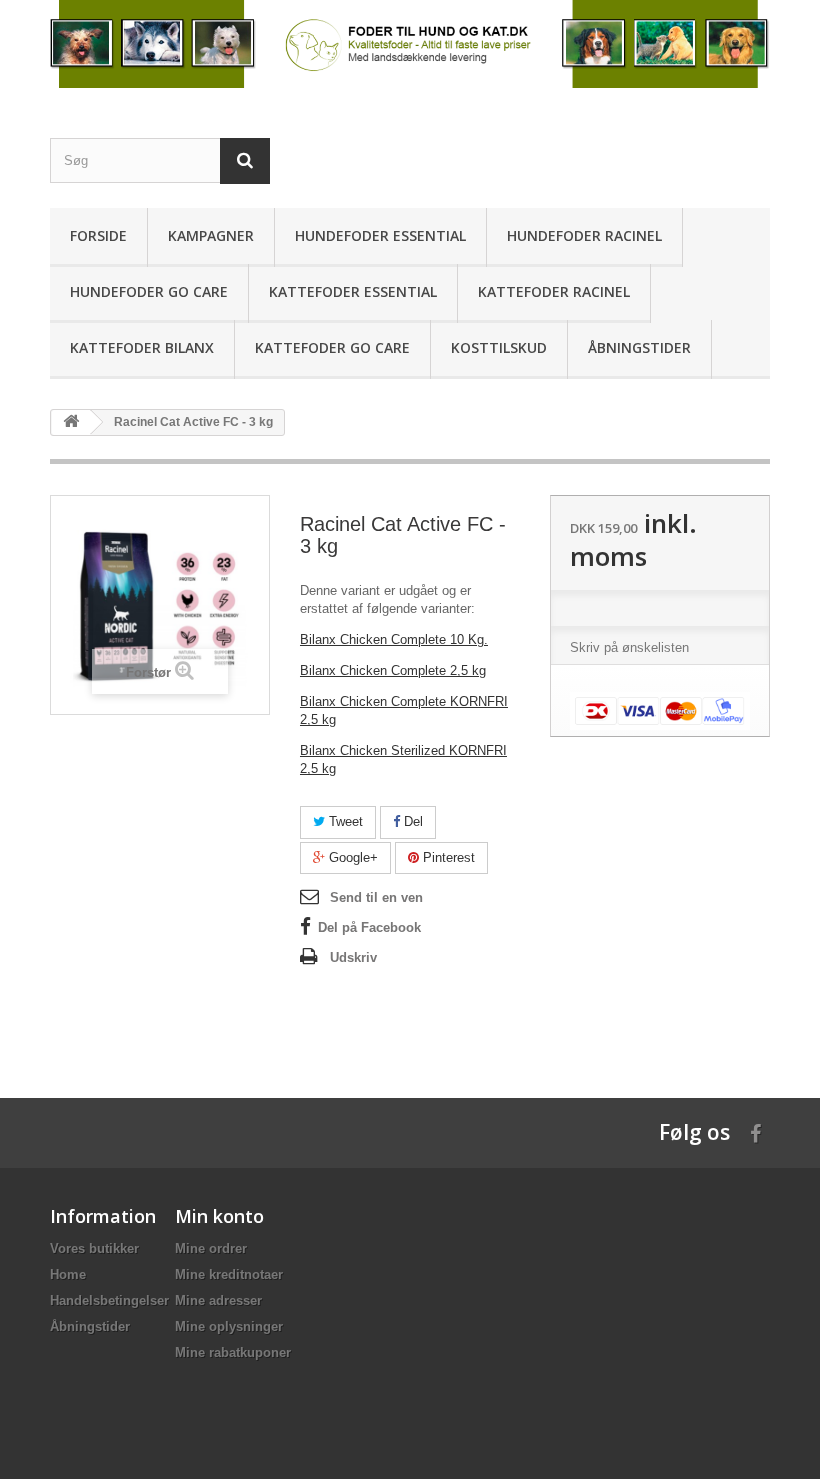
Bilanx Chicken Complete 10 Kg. (394, 639)
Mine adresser (218, 1300)
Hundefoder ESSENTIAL (380, 235)
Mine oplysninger (229, 1326)
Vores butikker (94, 1248)
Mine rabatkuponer (233, 1352)
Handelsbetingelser (109, 1300)
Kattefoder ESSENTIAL (353, 291)
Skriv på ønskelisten (629, 647)
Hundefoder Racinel (584, 235)
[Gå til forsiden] (71, 422)
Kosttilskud (499, 347)
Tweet (344, 821)
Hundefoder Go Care (149, 291)
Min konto (219, 1216)
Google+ (351, 857)
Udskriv (353, 957)
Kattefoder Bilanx (142, 347)
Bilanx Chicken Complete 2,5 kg (393, 670)
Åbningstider (639, 347)
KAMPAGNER (211, 235)
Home (68, 1274)
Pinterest (447, 857)
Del (411, 821)
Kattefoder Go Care (332, 347)
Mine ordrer (211, 1248)
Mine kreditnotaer (229, 1274)
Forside (98, 235)
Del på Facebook (369, 927)
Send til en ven (376, 897)
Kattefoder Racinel (554, 291)
